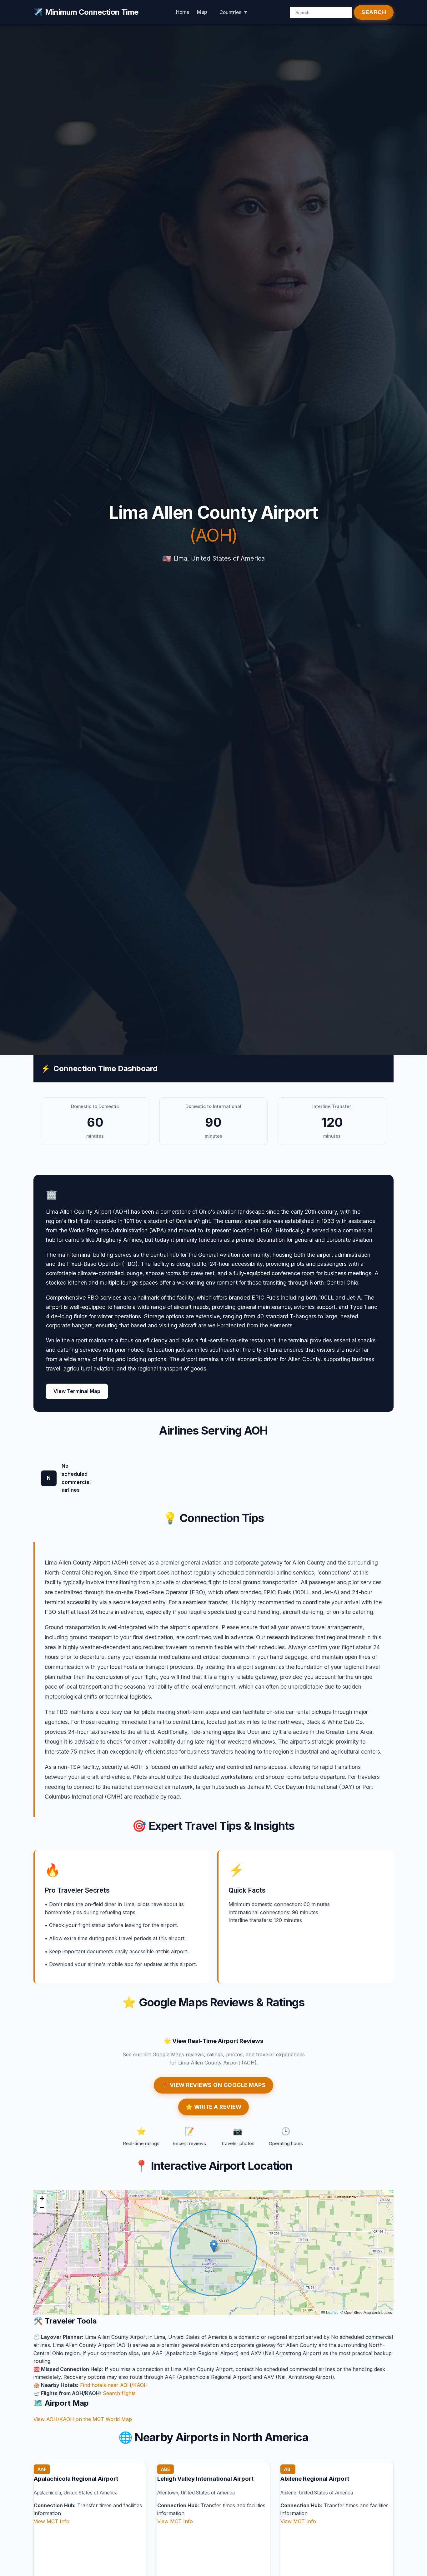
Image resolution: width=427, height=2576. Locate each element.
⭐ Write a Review (213, 2107)
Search (374, 12)
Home (183, 12)
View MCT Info (52, 2521)
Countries (230, 12)
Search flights (119, 2393)
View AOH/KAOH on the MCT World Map (83, 2419)
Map (202, 12)
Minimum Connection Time (86, 12)
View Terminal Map (77, 1391)
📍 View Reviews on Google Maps (214, 2085)
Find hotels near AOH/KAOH (114, 2385)
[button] (214, 2246)
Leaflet (331, 2312)
